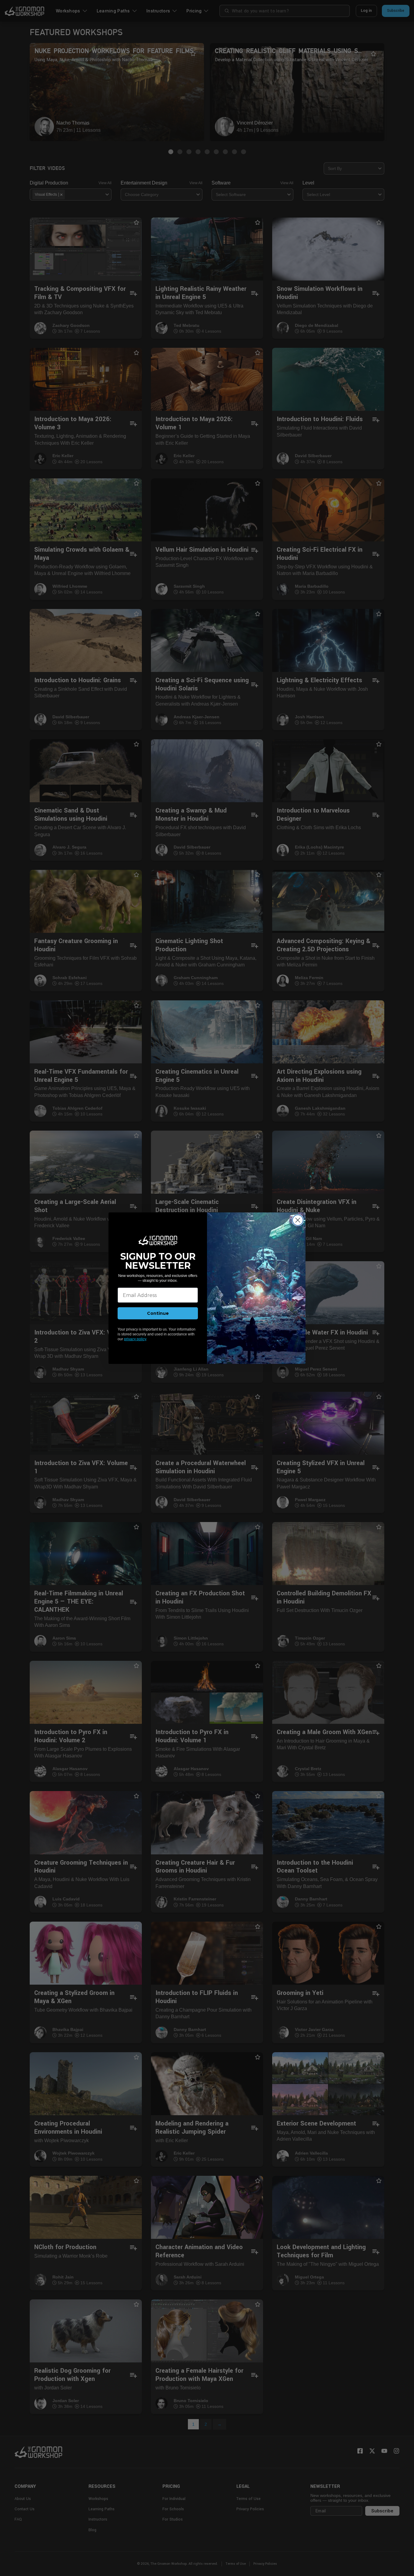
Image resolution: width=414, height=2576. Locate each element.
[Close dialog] (298, 1220)
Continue (158, 1313)
